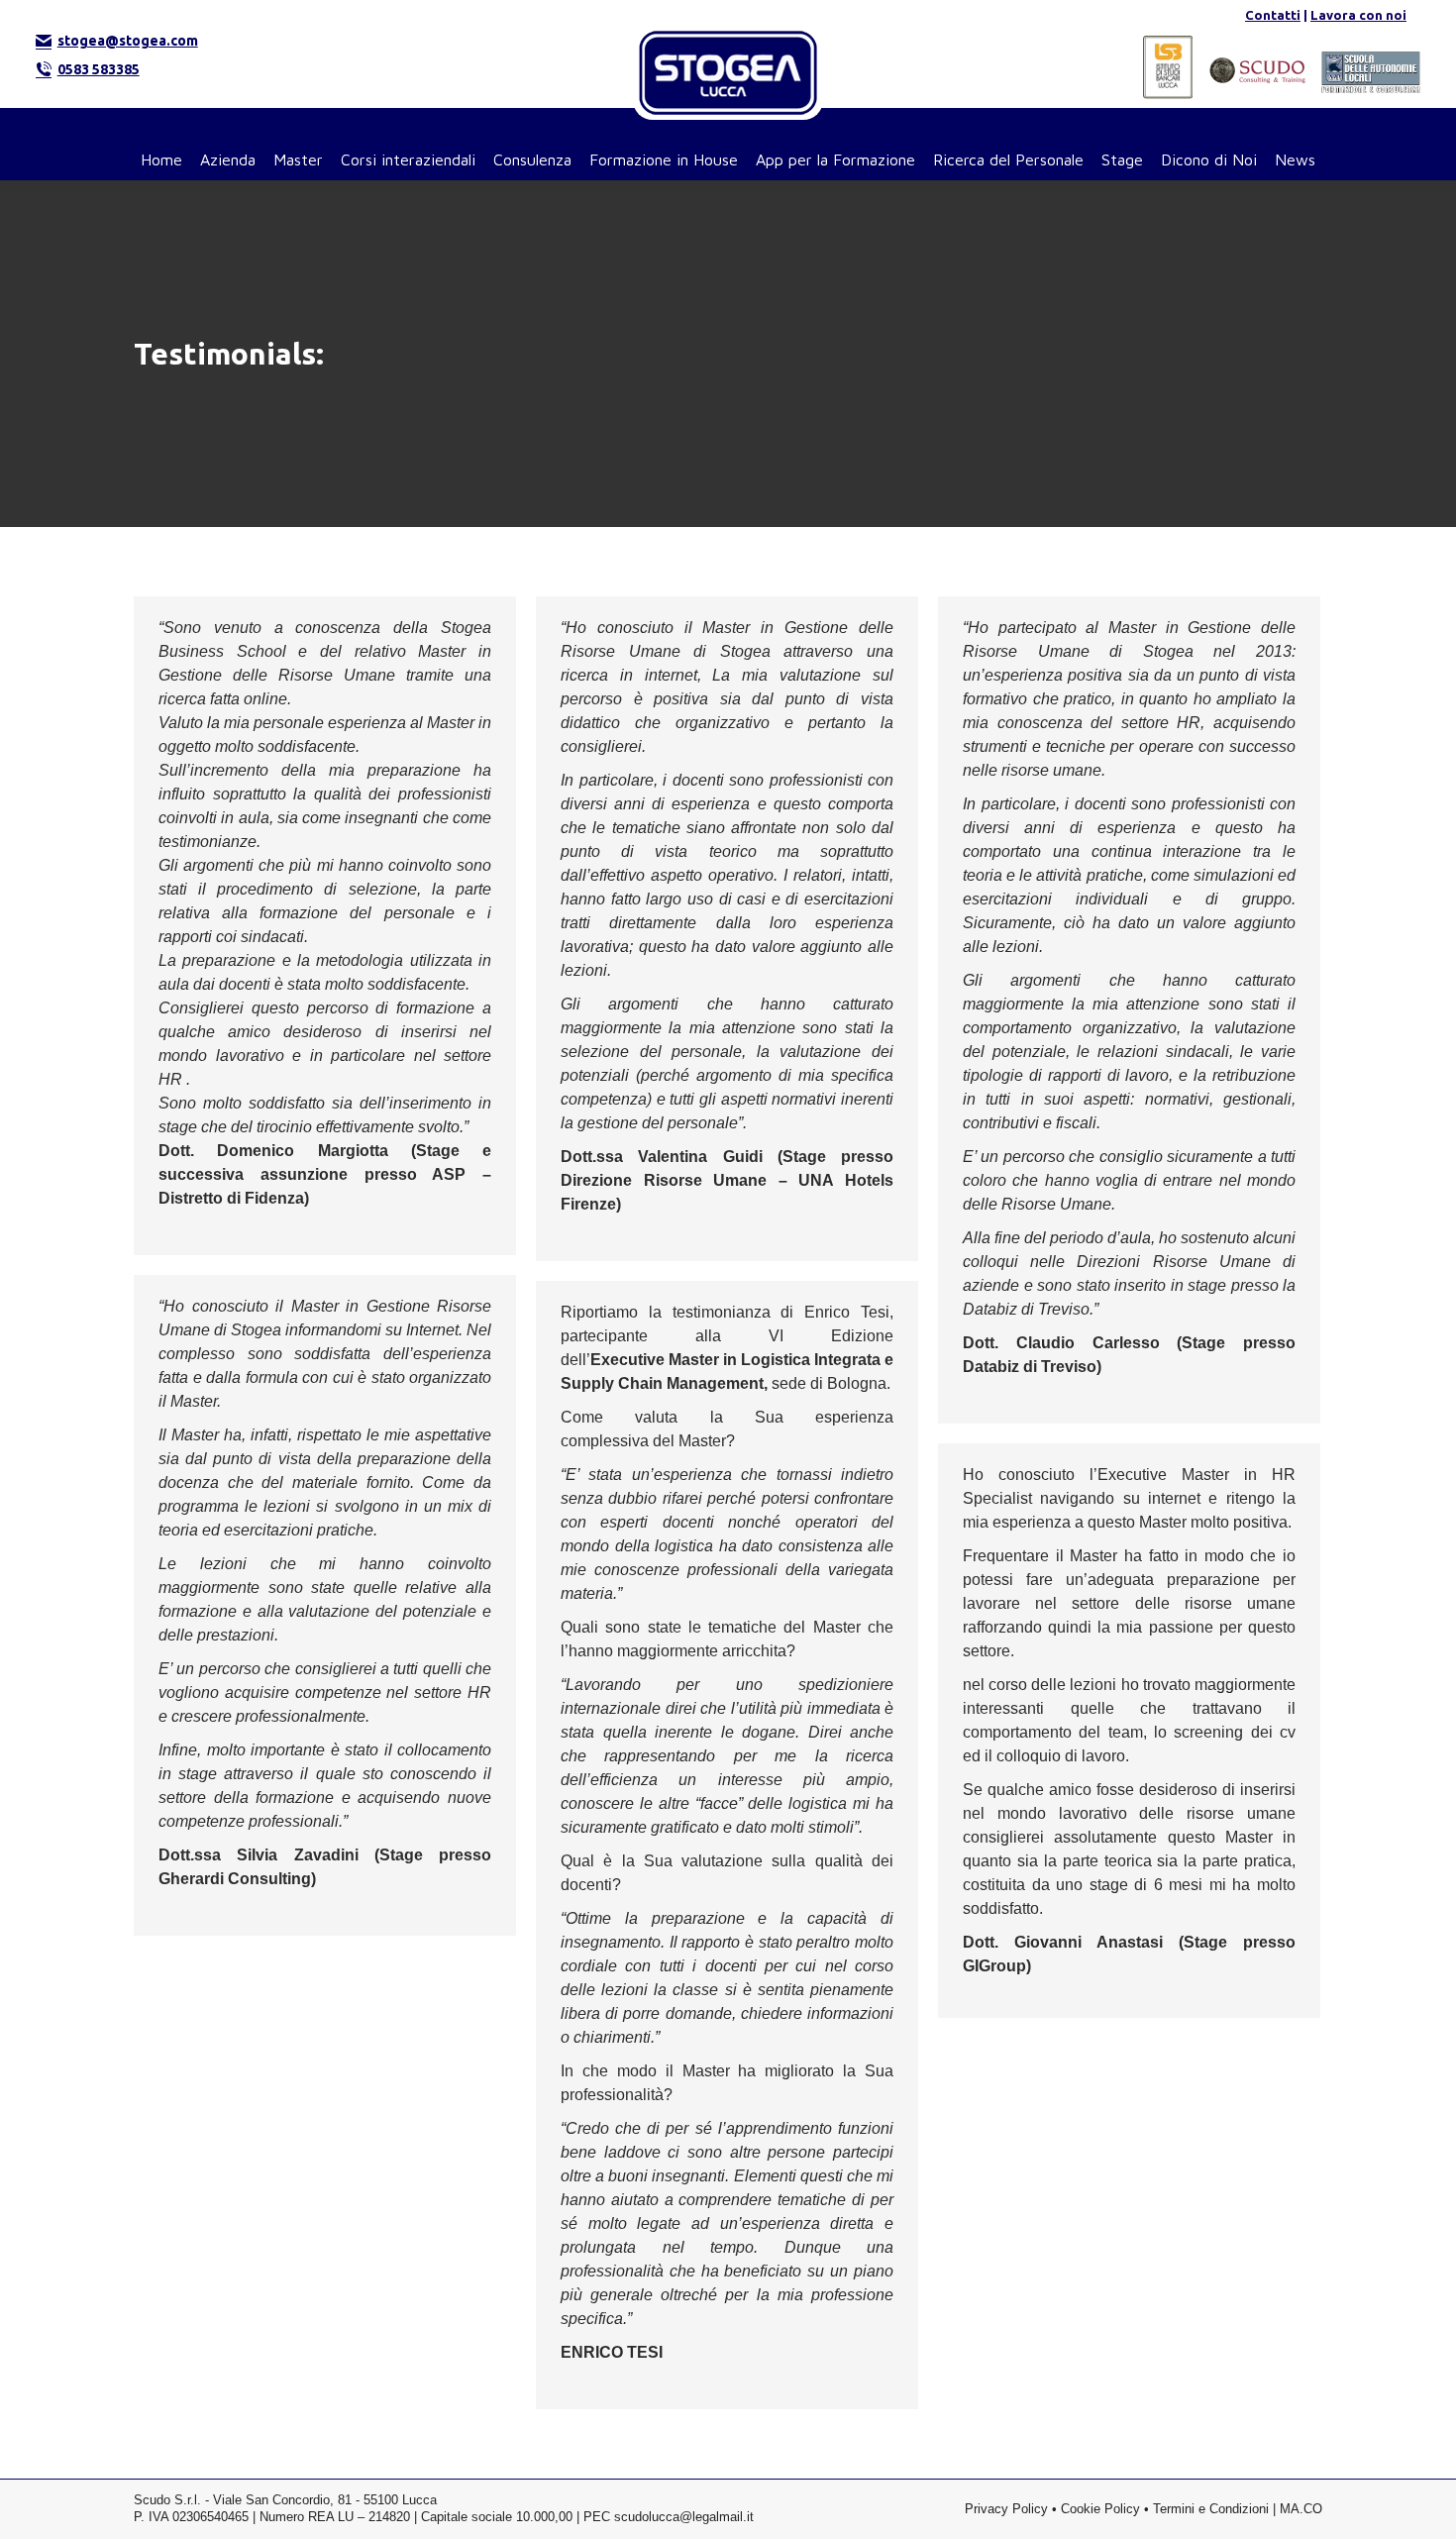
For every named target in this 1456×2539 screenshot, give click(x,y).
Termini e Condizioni (1211, 2509)
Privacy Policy (1006, 2509)
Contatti (1273, 15)
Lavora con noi (1358, 15)
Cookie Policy (1100, 2509)
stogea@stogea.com (128, 41)
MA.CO (1301, 2509)
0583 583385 (99, 69)
